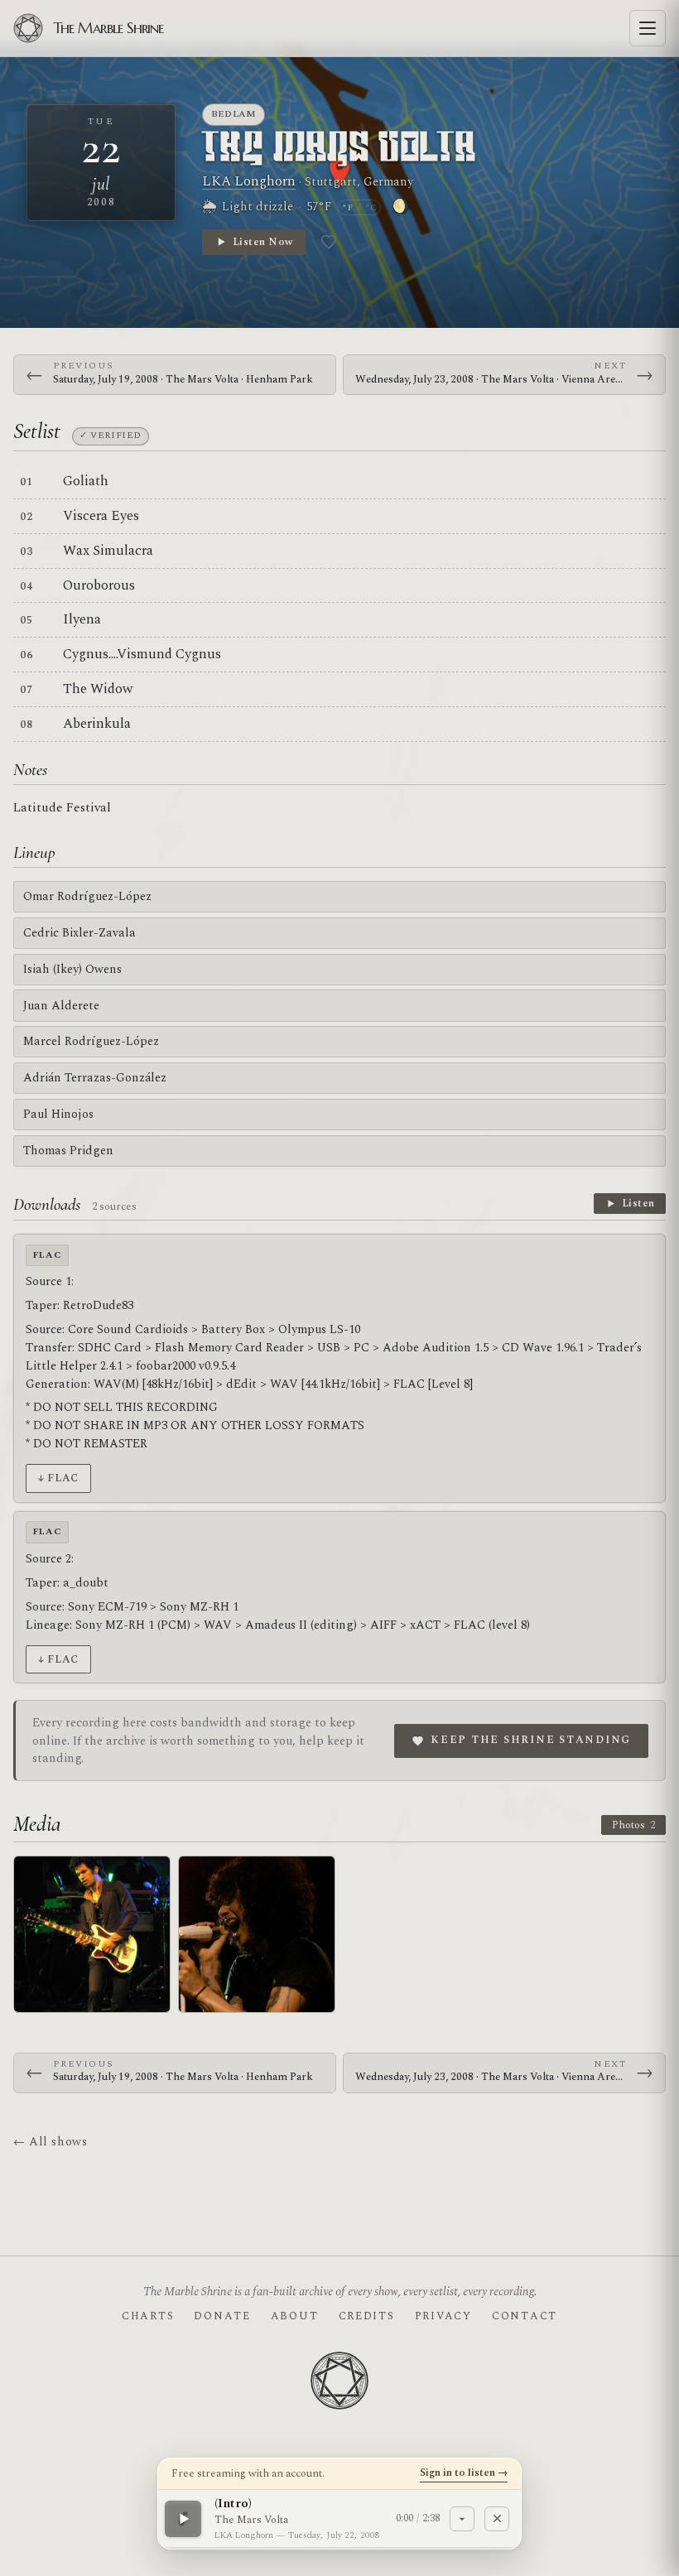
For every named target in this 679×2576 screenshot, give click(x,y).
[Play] (183, 2518)
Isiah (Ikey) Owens (72, 969)
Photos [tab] (633, 1825)
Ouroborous (99, 585)
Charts (148, 2316)
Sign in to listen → (464, 2472)
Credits (367, 2316)
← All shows (50, 2142)
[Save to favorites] (329, 242)
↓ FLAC (58, 1478)
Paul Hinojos (58, 1114)
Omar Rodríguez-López (87, 896)
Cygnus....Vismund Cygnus (142, 654)
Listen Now (263, 242)
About (295, 2316)
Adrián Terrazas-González (95, 1078)
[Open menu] (648, 28)
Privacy (443, 2316)
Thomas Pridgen (68, 1151)
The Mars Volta (339, 149)
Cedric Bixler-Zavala (79, 933)
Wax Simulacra (108, 551)
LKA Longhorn (249, 181)
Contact (525, 2316)
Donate (222, 2316)
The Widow (98, 689)
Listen (638, 1203)
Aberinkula (97, 724)
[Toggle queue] (462, 2518)
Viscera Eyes (101, 516)
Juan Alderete (61, 1006)
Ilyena (82, 619)
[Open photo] (92, 1934)
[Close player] (497, 2518)
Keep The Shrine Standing (531, 1740)
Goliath (86, 481)
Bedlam (234, 114)
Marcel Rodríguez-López (91, 1041)
